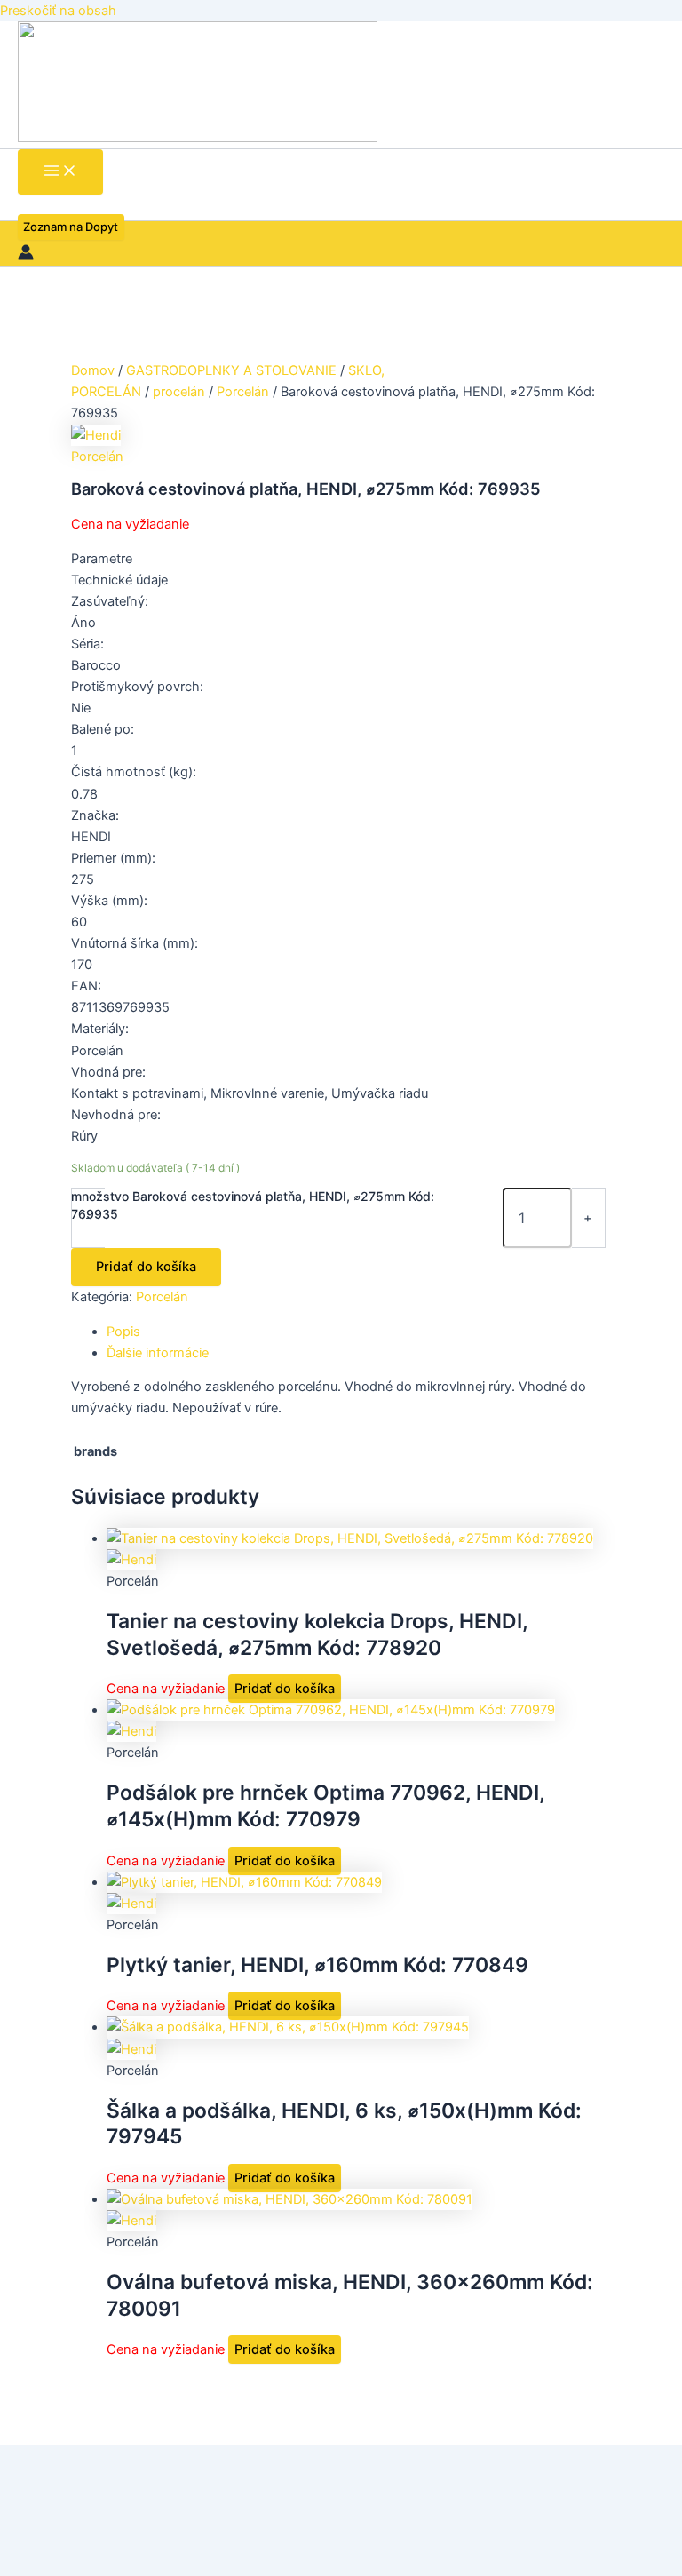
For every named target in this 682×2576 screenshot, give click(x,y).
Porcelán (243, 392)
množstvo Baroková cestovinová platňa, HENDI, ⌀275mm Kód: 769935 (253, 1205)
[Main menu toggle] (60, 172)
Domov (93, 370)
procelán (179, 392)
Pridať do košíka (146, 1267)
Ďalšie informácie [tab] (158, 1353)
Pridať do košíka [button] (285, 1689)
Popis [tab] (123, 1332)
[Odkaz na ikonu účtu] (26, 255)
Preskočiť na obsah (58, 11)
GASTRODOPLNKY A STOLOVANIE (231, 370)
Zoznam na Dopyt (71, 227)
